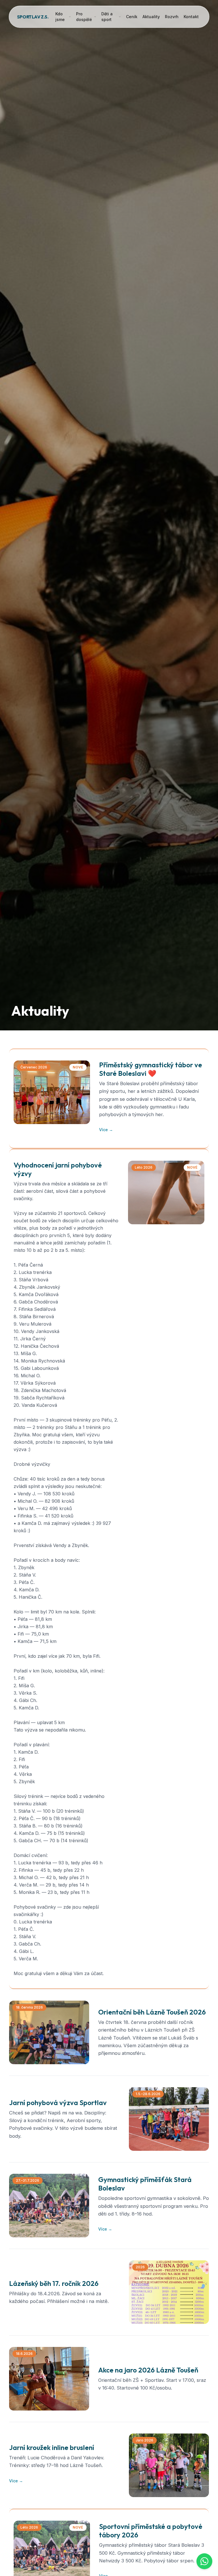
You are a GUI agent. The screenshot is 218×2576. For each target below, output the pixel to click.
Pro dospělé (84, 17)
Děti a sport (107, 17)
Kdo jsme (60, 17)
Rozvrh (172, 17)
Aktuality (151, 17)
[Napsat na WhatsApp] (204, 2561)
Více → (106, 1130)
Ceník (132, 17)
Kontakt (191, 17)
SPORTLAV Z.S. (33, 17)
